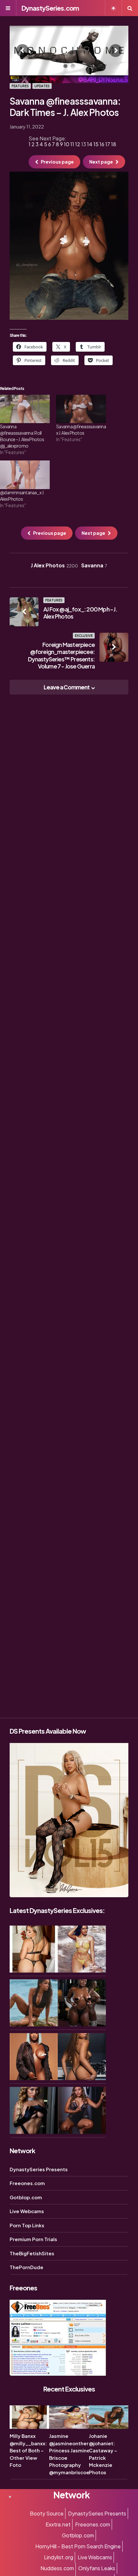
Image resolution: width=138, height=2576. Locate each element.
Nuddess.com (57, 2568)
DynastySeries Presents (39, 2169)
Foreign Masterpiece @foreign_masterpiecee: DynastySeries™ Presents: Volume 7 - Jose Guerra (61, 655)
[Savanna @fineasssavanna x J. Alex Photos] (81, 409)
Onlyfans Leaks (97, 2568)
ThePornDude (26, 2267)
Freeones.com (27, 2183)
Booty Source (47, 2513)
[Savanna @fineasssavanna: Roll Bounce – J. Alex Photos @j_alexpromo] (25, 409)
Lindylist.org (59, 2557)
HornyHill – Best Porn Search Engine (78, 2546)
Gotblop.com (26, 2197)
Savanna (94, 565)
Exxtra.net (58, 2524)
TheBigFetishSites (32, 2253)
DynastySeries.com (50, 8)
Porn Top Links (27, 2225)
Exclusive (84, 636)
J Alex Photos (54, 565)
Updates (42, 86)
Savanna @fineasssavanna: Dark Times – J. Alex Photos (65, 107)
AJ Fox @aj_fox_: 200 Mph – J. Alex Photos (80, 613)
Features (20, 86)
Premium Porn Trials (33, 2239)
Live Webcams (27, 2211)
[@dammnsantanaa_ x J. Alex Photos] (25, 475)
